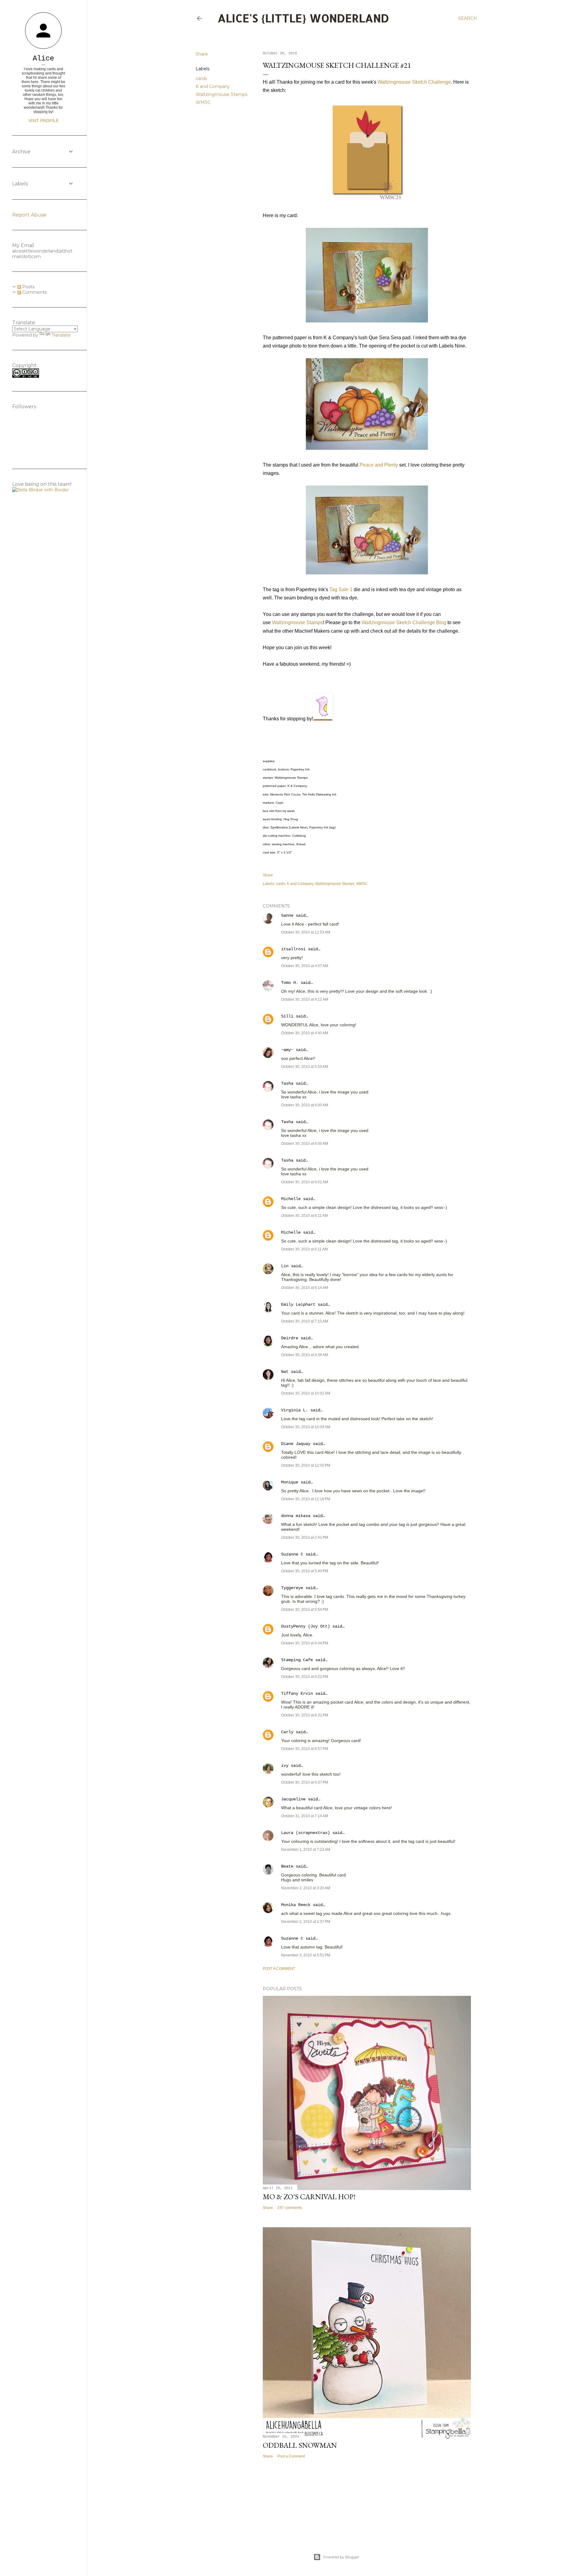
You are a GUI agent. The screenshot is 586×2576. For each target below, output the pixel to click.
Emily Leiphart (298, 1304)
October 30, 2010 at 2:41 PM (305, 1537)
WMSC (203, 102)
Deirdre (290, 1338)
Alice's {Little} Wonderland (303, 18)
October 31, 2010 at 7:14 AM (305, 1816)
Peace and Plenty (379, 465)
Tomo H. (290, 983)
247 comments (290, 2208)
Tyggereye (292, 1588)
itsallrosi (293, 949)
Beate (287, 1866)
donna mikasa (296, 1516)
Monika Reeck (296, 1905)
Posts (28, 287)
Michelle (291, 1199)
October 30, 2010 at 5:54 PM (305, 1610)
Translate (61, 335)
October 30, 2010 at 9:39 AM (305, 1355)
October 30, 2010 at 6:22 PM (305, 1677)
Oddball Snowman (300, 2445)
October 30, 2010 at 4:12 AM (305, 999)
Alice (43, 58)
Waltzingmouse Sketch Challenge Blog (404, 622)
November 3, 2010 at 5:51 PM (306, 1955)
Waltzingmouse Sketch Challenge (414, 82)
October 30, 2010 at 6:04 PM (305, 1643)
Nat (285, 1372)
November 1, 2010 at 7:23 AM (306, 1850)
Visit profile (43, 121)
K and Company (213, 86)
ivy (285, 1766)
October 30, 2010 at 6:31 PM (305, 1715)
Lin (285, 1266)
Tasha (287, 1083)
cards (201, 78)
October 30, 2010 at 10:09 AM (306, 1427)
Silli (287, 1016)
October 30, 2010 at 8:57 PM (305, 1749)
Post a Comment (279, 1969)
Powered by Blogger (341, 2557)
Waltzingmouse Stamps (221, 94)
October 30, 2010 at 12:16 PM (306, 1499)
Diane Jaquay (296, 1444)
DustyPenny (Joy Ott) (306, 1626)
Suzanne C (292, 1554)
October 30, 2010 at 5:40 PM (305, 1571)
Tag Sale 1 (341, 589)
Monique (290, 1482)
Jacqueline (293, 1799)
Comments (34, 292)
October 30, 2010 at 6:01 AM (305, 1182)
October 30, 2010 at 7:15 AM (305, 1321)
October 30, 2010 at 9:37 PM (305, 1782)
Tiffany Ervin (297, 1694)
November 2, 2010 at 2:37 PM (306, 1922)
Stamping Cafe (297, 1660)
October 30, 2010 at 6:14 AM (305, 1288)
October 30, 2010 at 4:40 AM (305, 1033)
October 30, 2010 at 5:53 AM (305, 1067)
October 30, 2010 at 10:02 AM (306, 1393)
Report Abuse (29, 215)
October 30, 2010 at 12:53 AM (306, 932)
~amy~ (287, 1050)
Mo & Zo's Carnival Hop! (309, 2197)
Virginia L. (295, 1410)
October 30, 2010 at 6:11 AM (304, 1216)
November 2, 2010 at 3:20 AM (306, 1888)
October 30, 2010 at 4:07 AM (305, 966)
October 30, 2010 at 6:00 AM (305, 1105)
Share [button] (202, 54)
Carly (287, 1732)
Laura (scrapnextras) (306, 1833)
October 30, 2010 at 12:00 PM (306, 1465)
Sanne (287, 915)
